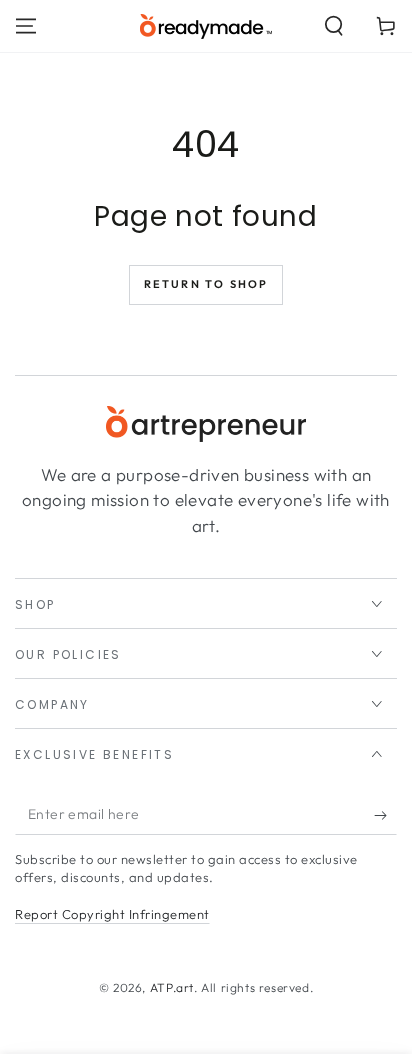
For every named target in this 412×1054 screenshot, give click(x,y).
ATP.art (172, 987)
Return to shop (206, 284)
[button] (334, 26)
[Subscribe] (385, 815)
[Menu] (26, 26)
